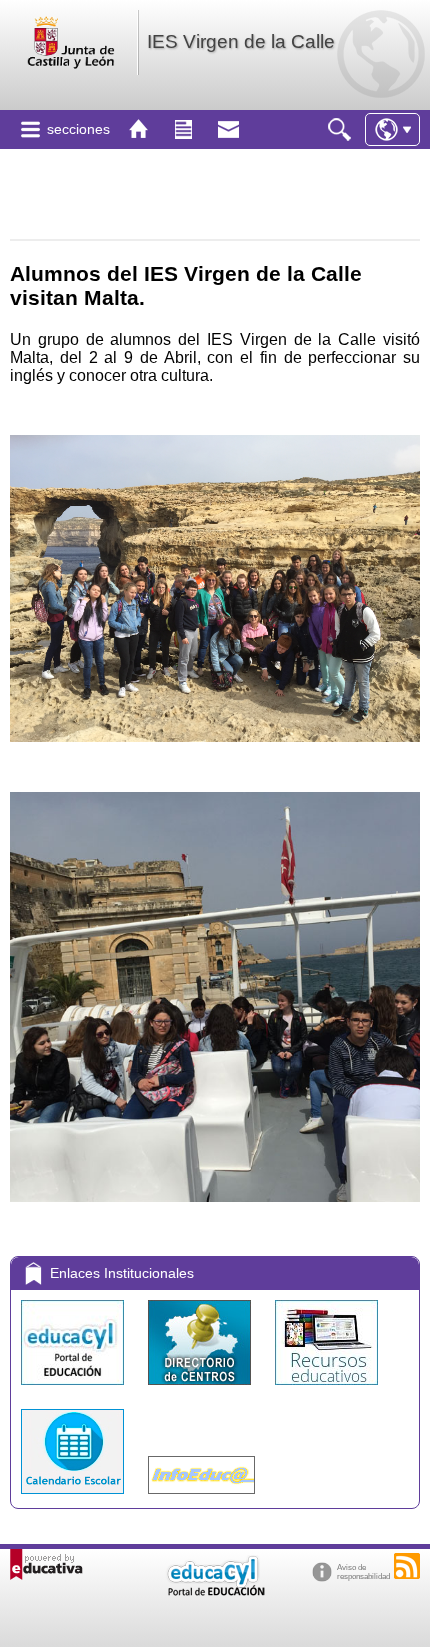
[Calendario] (74, 1498)
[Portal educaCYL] (74, 1389)
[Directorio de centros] (201, 1389)
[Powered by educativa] (46, 1564)
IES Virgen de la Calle (241, 41)
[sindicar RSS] (407, 1566)
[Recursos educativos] (326, 1389)
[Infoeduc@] (201, 1498)
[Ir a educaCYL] (215, 1591)
